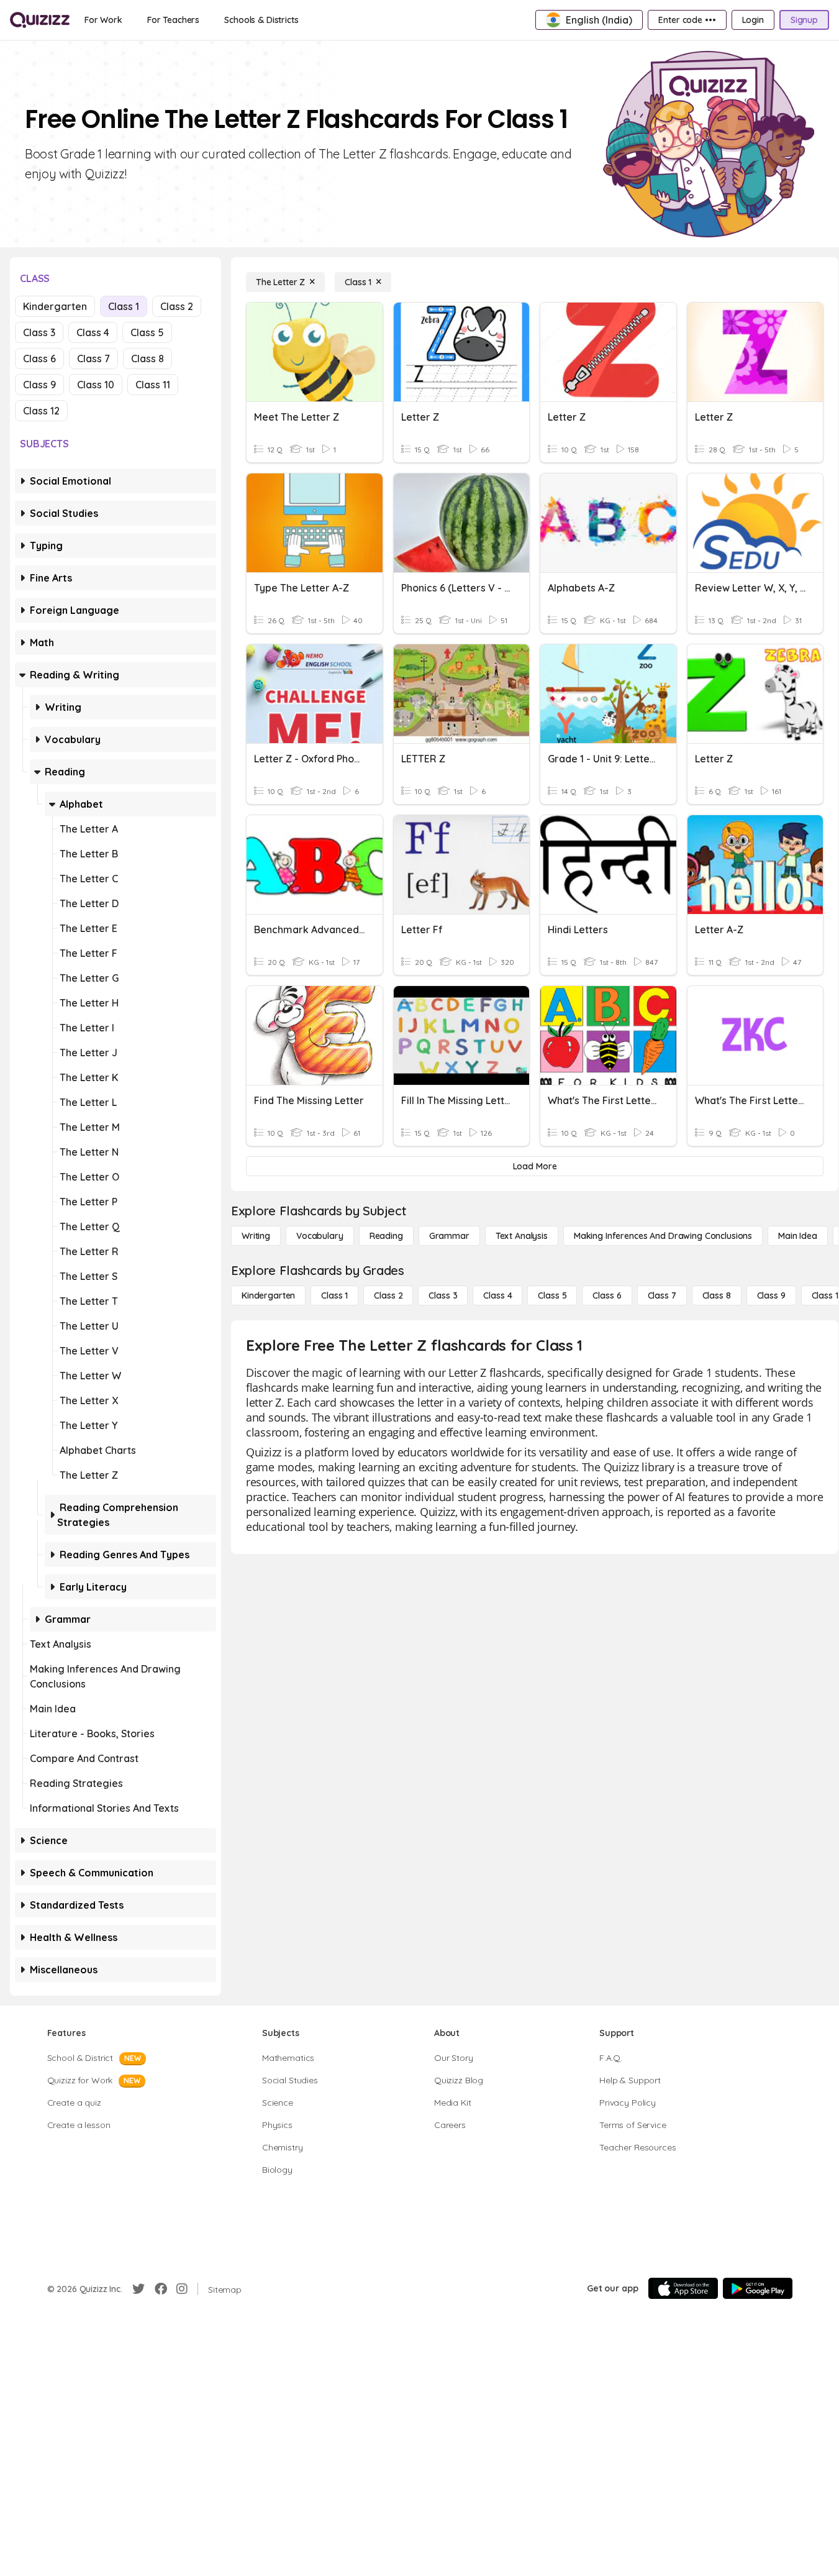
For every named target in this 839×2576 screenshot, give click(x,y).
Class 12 (41, 411)
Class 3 (39, 332)
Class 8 (147, 359)
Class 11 (153, 385)
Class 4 (93, 332)
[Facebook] (161, 2289)
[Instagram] (182, 2289)
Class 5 (147, 332)
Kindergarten (55, 306)
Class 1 (124, 306)
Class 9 (39, 385)
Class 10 (96, 385)
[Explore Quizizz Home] (40, 20)
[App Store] (683, 2288)
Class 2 (177, 306)
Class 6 (39, 359)
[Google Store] (758, 2288)
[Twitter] (138, 2289)
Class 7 (93, 359)
